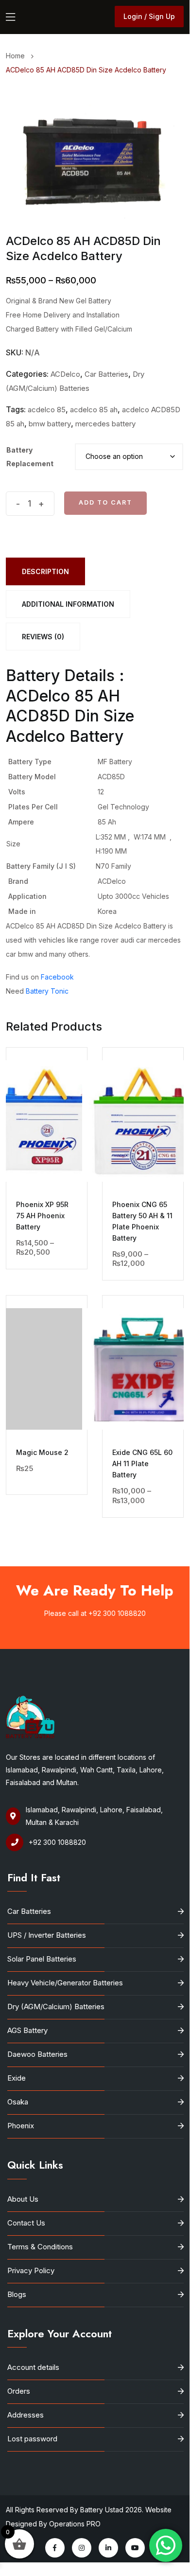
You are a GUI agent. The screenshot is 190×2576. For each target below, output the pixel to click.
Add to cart (105, 502)
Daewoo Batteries (37, 2054)
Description (45, 571)
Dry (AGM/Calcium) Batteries (56, 2006)
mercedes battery (105, 424)
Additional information (68, 604)
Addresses (26, 2415)
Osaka (18, 2102)
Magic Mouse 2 (42, 1452)
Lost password (32, 2439)
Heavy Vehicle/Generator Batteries (65, 1983)
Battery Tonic (47, 991)
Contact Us (26, 2223)
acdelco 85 (47, 410)
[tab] (45, 571)
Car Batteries (106, 374)
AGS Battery (27, 2030)
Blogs (17, 2294)
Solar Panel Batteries (42, 1959)
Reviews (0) (43, 637)
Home (17, 56)
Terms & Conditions (40, 2247)
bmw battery (50, 424)
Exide (17, 2078)
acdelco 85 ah (94, 410)
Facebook (57, 977)
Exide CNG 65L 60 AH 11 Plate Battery (142, 1463)
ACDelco (65, 374)
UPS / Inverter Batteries (47, 1935)
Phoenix (21, 2126)
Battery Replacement (30, 457)
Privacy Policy (31, 2270)
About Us (23, 2199)
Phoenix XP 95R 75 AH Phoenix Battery (42, 1216)
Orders (19, 2391)
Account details (33, 2367)
